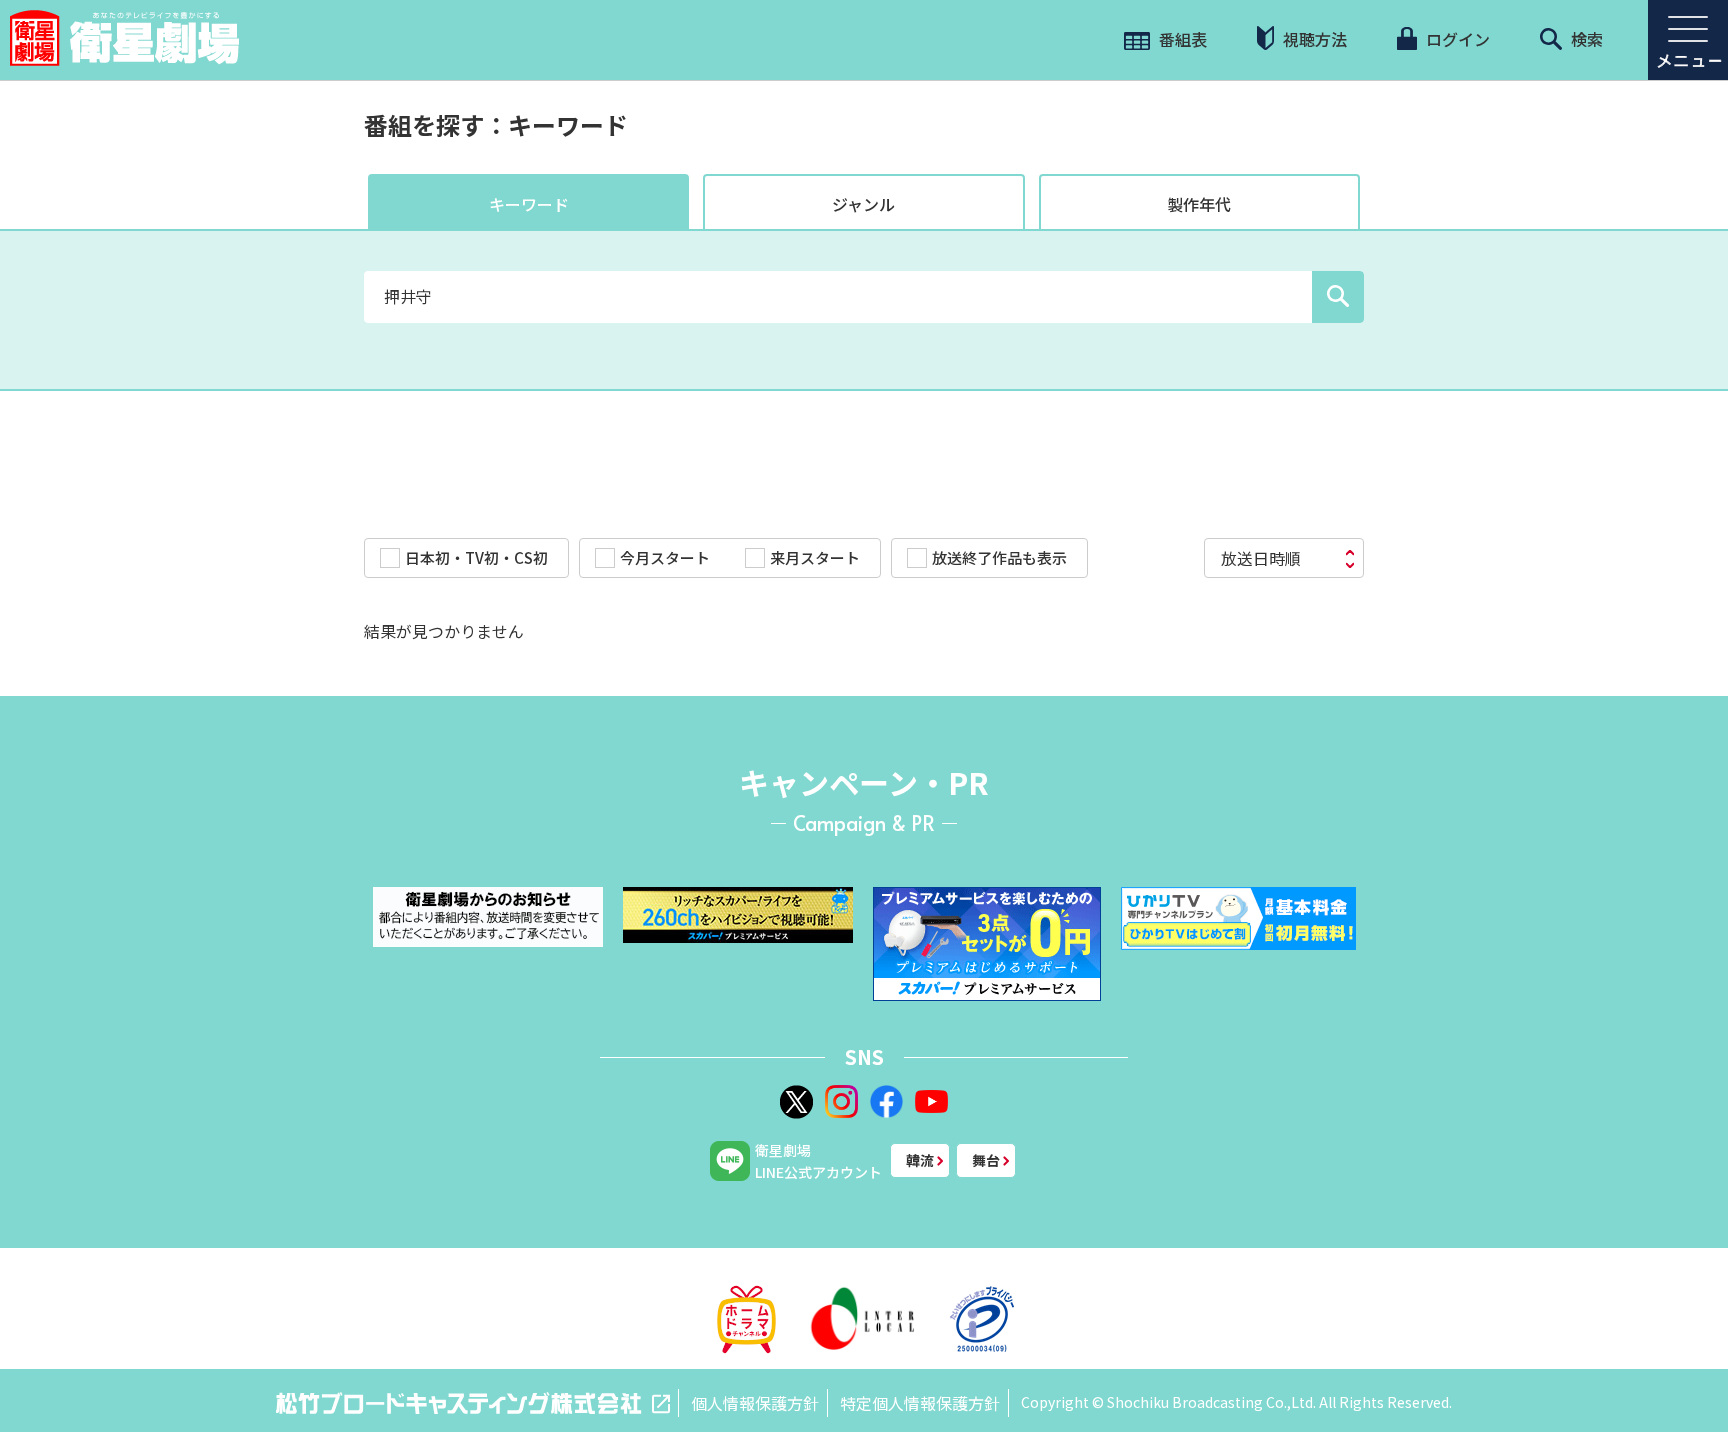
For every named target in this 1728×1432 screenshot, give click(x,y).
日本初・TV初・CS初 (476, 557)
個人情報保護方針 (755, 1403)
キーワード (529, 204)
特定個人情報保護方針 (920, 1403)
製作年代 (1199, 204)
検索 (1585, 39)
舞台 (986, 1160)
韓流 (920, 1160)
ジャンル (863, 204)
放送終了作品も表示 (999, 557)
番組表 (1181, 39)
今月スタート (665, 557)
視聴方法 (1313, 39)
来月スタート (815, 557)
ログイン (1456, 39)
